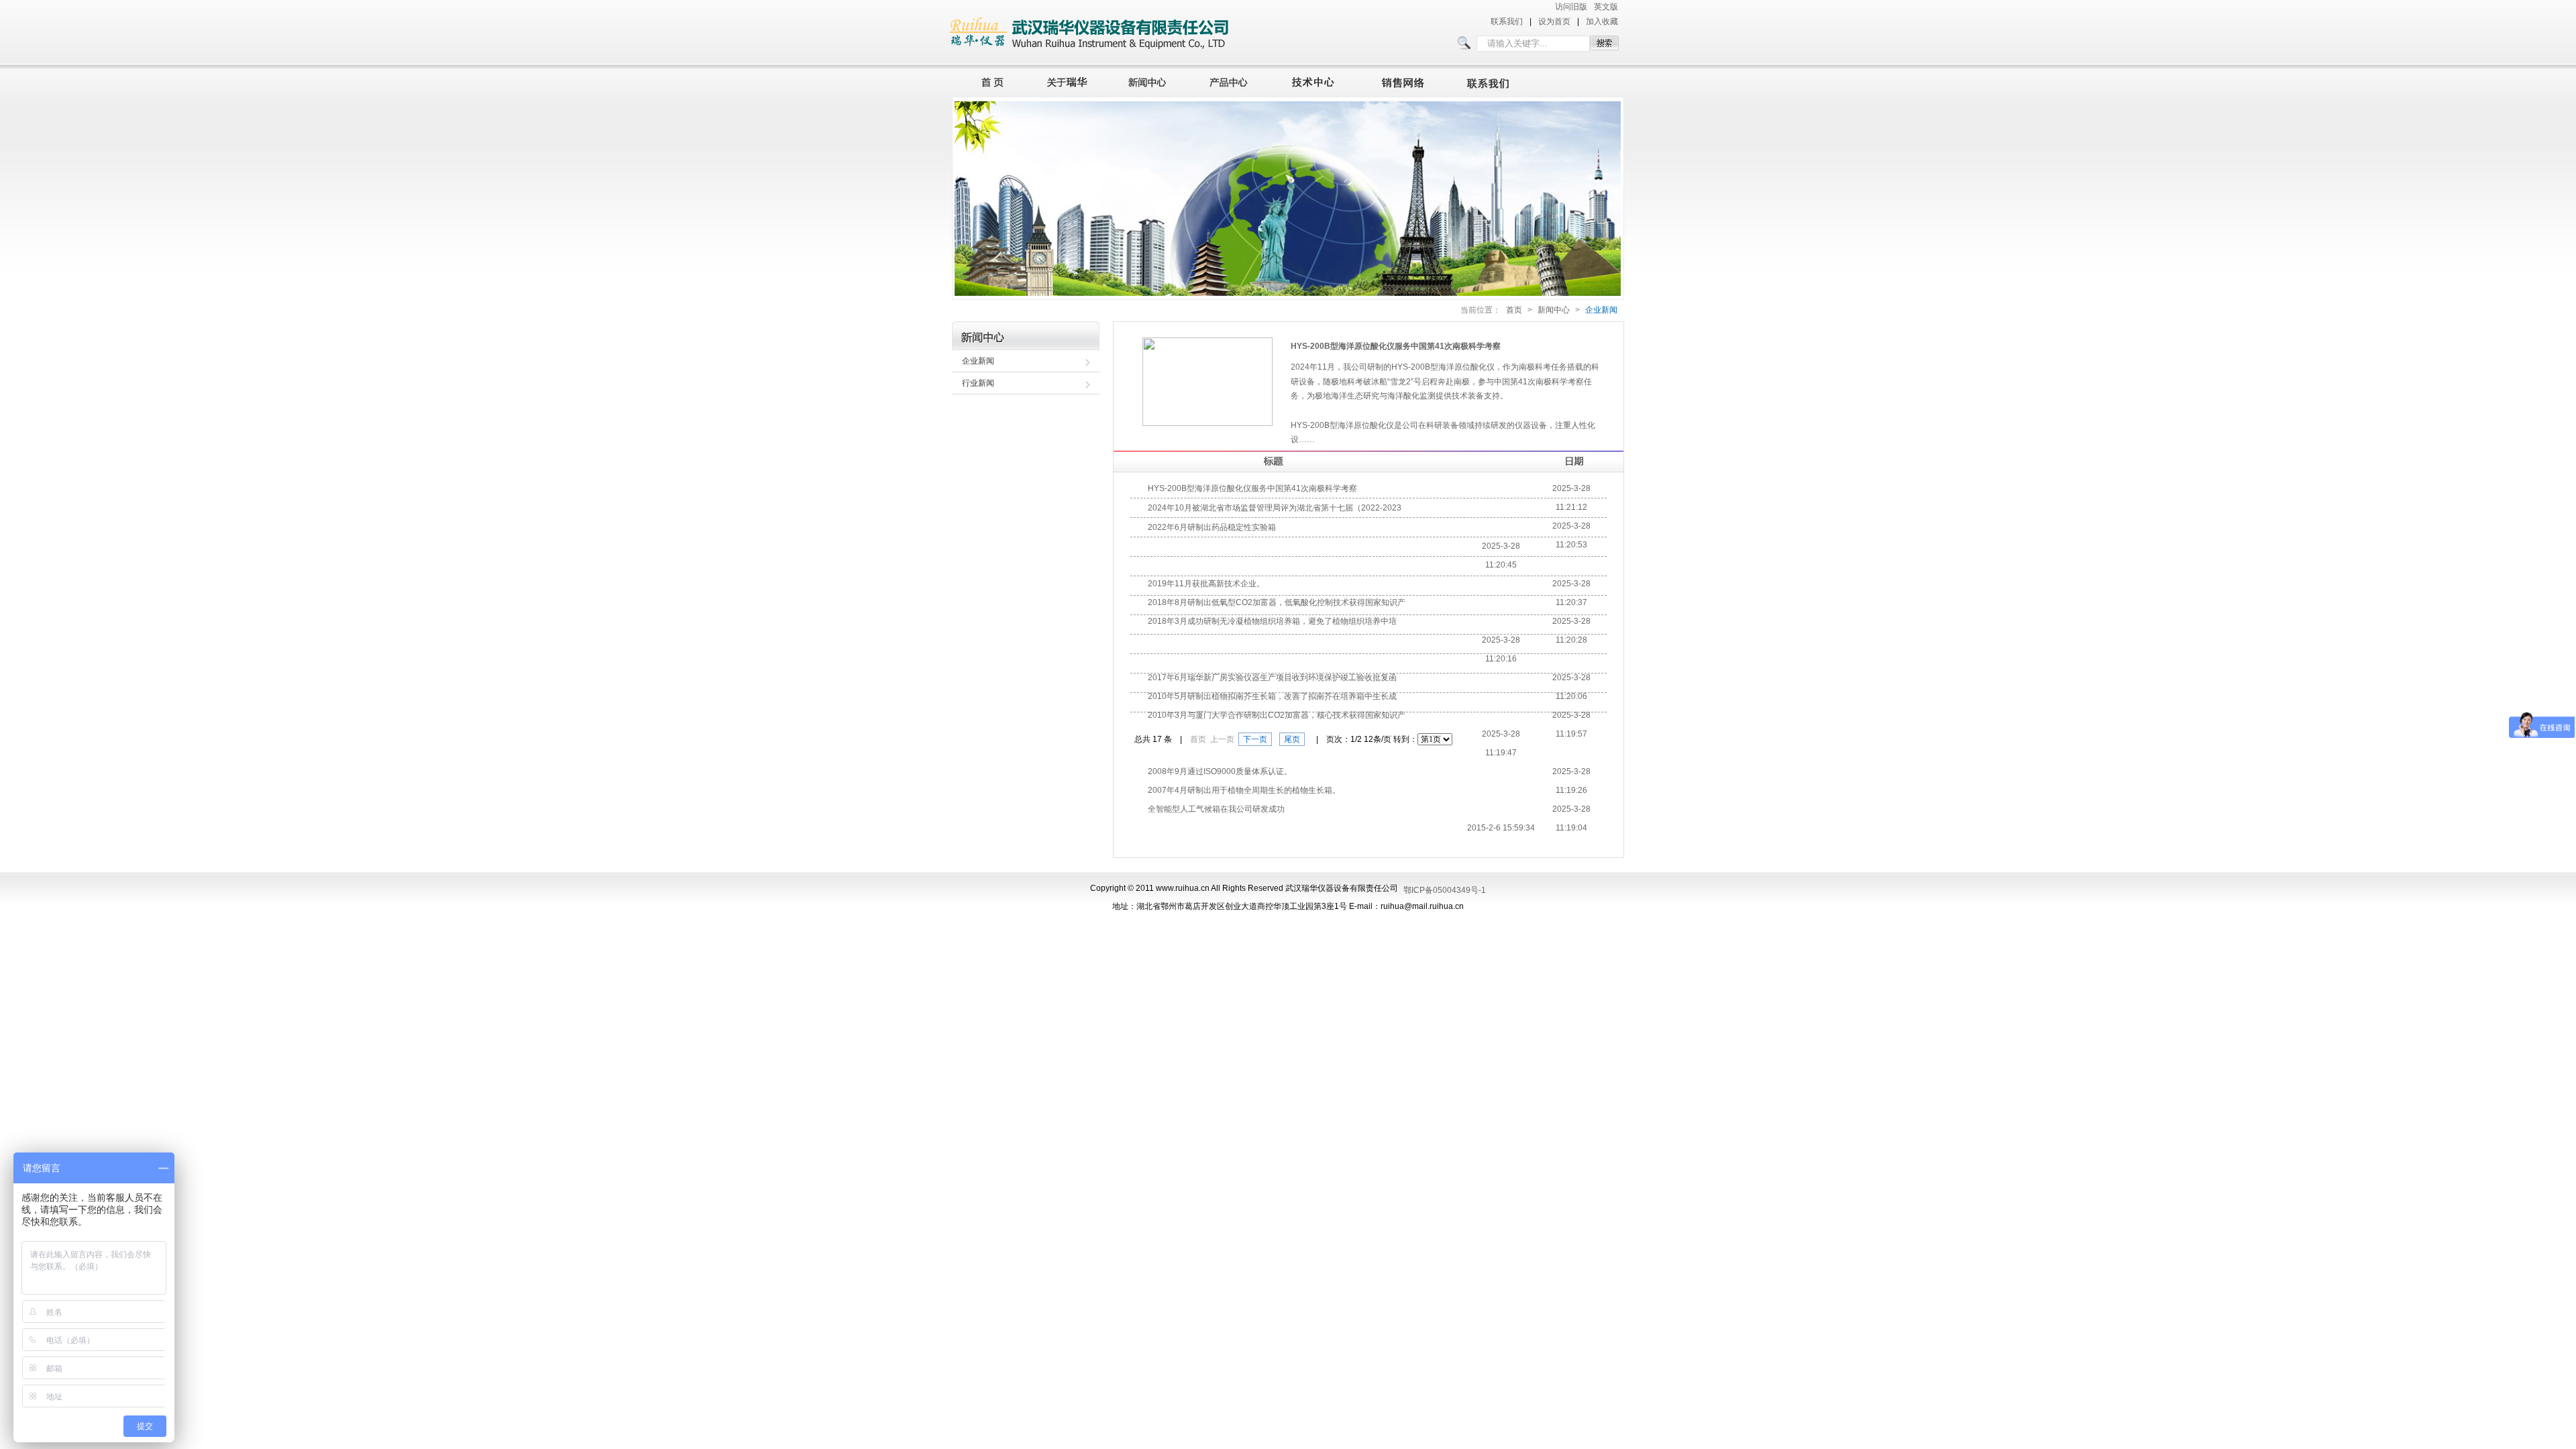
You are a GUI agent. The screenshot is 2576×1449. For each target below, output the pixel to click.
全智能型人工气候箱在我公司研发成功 (1216, 809)
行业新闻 (978, 383)
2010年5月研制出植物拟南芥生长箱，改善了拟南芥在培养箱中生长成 (1272, 696)
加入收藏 (1602, 21)
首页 (989, 80)
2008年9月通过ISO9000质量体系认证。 (1220, 771)
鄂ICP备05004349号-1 (1445, 890)
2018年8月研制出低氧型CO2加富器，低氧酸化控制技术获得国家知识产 (1277, 602)
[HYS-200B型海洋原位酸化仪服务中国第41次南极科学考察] (1207, 423)
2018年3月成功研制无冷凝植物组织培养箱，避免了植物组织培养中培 (1272, 621)
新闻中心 (1149, 80)
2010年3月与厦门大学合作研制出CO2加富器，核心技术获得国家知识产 (1277, 715)
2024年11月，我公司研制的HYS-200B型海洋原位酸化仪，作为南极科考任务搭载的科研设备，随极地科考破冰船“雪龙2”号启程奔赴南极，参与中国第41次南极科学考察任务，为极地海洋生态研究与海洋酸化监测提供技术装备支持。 (1445, 381)
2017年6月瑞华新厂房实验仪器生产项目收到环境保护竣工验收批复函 (1272, 678)
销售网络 (1405, 80)
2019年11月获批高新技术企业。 (1206, 584)
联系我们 (1507, 21)
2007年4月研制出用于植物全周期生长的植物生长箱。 (1244, 790)
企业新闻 (1601, 310)
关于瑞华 (1067, 80)
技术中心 (1319, 80)
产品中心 (1232, 80)
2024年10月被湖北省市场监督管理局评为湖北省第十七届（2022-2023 (1275, 508)
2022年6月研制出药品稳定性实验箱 (1212, 527)
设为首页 (1554, 21)
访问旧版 (1571, 7)
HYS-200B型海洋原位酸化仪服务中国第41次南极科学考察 (1396, 346)
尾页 (1292, 739)
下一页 (1255, 739)
